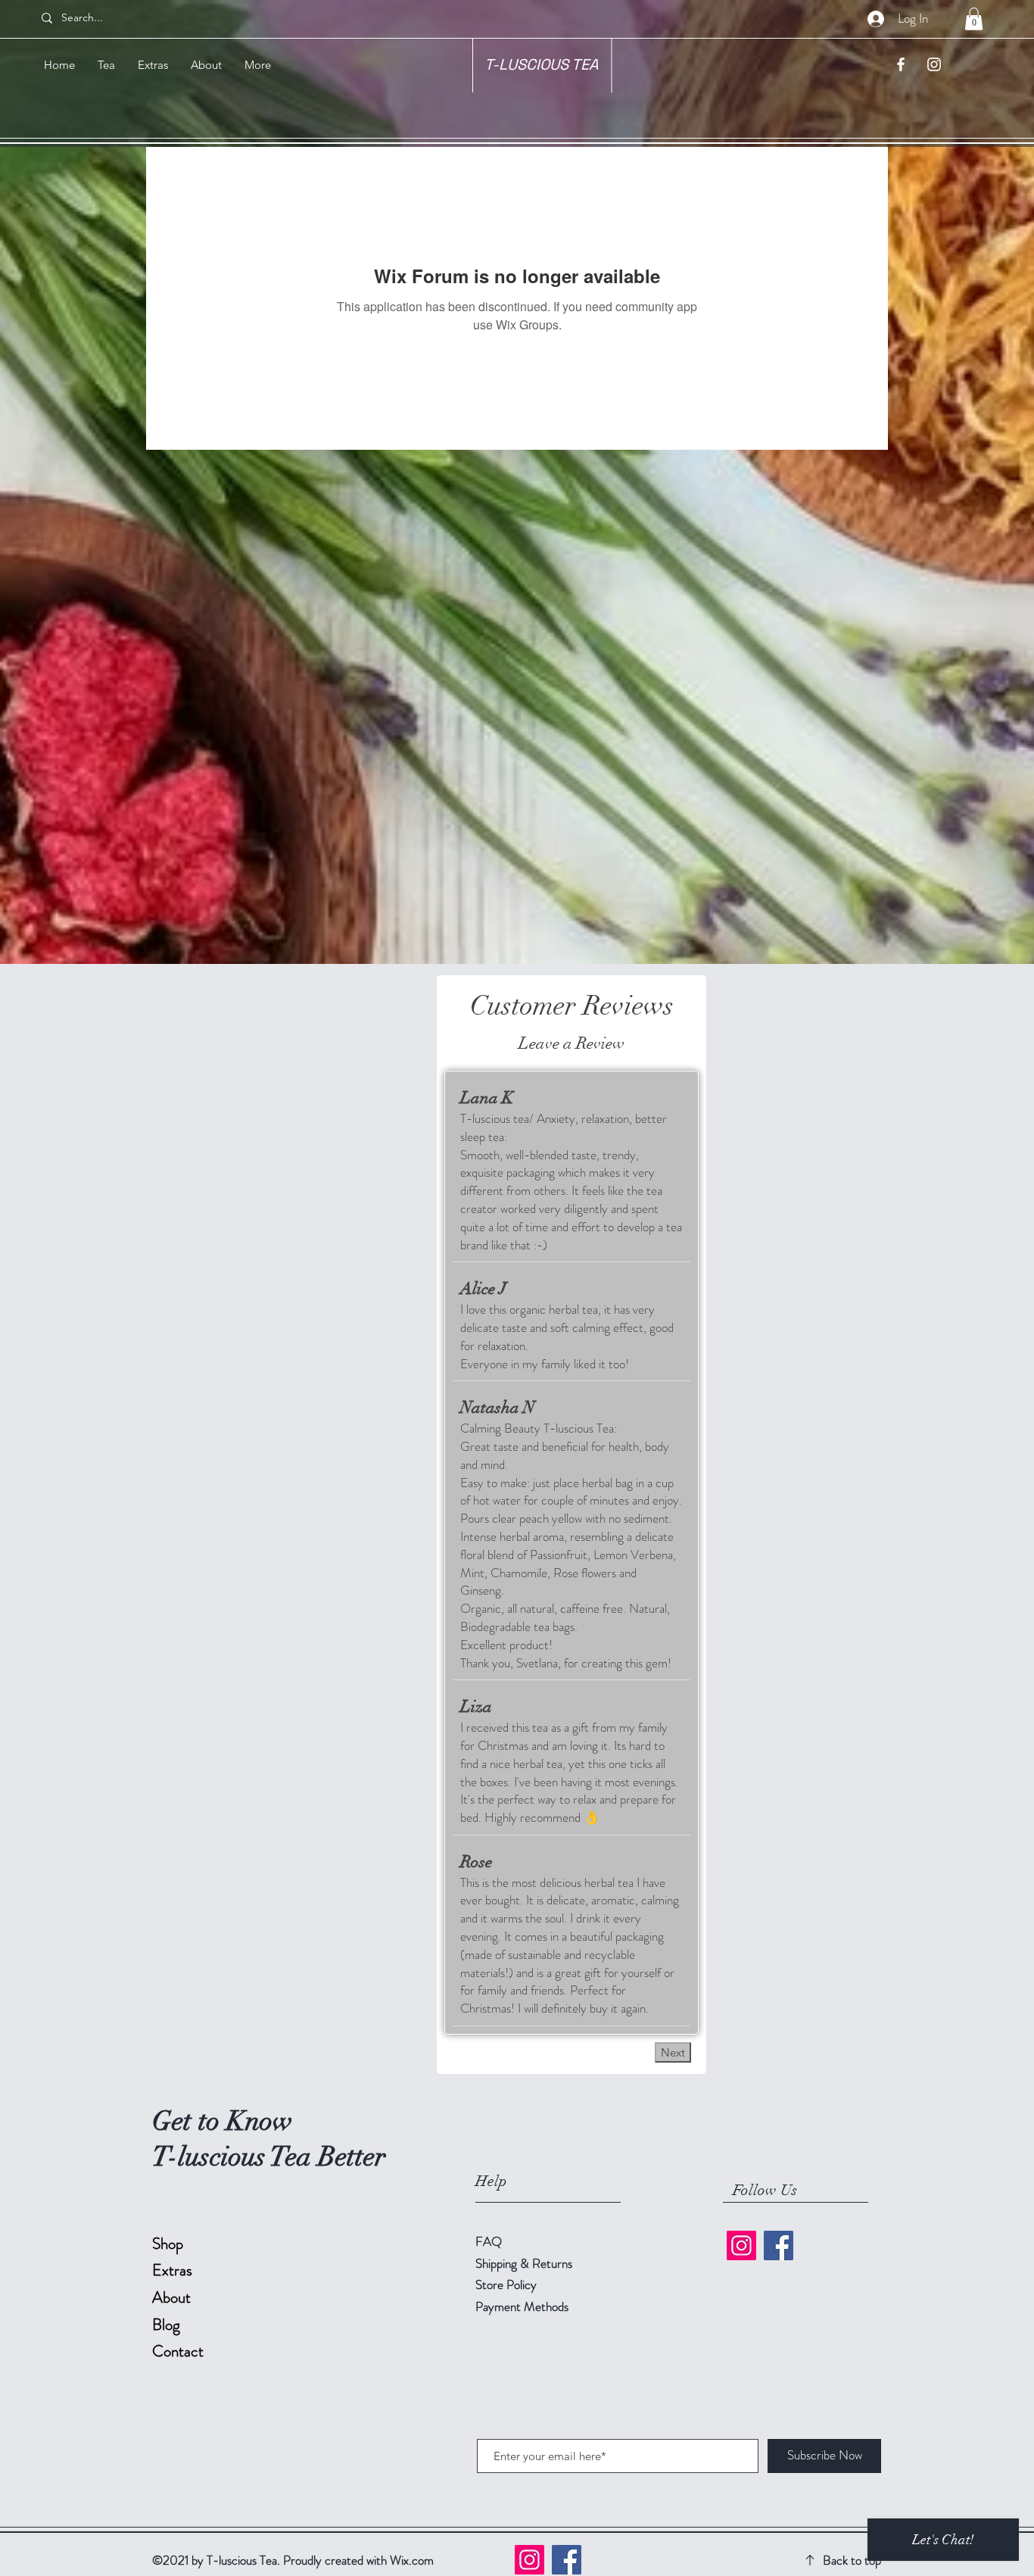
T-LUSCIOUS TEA (542, 64)
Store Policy (506, 2284)
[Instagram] (741, 2245)
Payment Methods (523, 2306)
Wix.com (412, 2560)
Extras (172, 2270)
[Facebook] (779, 2245)
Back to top (852, 2560)
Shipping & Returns (525, 2263)
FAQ (489, 2241)
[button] (974, 19)
